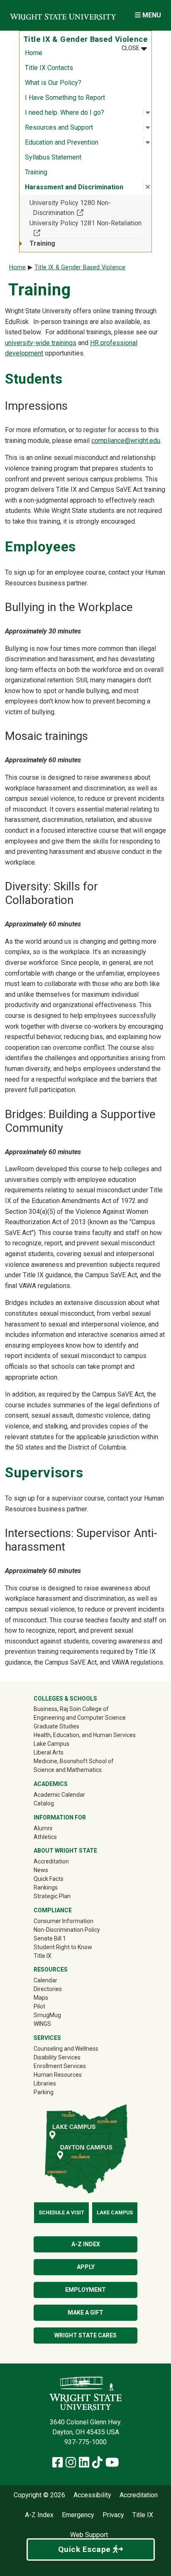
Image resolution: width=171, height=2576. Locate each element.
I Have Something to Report (65, 98)
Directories (48, 1989)
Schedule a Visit (61, 2213)
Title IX (43, 1956)
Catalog (44, 1803)
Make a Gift (85, 2313)
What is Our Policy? (53, 83)
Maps (41, 1998)
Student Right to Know (63, 1947)
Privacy (113, 2515)
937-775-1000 (85, 2442)
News (41, 1870)
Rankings (46, 1887)
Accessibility (92, 2495)
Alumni (55, 1828)
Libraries (45, 2083)
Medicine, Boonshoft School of (74, 1761)
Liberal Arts (49, 1752)
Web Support (89, 2535)
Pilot (39, 2006)
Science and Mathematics (68, 1770)
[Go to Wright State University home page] (63, 15)
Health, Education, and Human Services (85, 1735)
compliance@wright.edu (126, 441)
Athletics (57, 1837)
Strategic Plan (52, 1896)
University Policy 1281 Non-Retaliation (85, 228)
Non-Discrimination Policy (67, 1930)
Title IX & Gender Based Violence (80, 267)
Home (34, 53)
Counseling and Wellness (66, 2049)
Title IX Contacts (49, 68)
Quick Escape (86, 2549)
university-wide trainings (41, 343)
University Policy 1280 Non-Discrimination (82, 208)
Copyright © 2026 (39, 2495)
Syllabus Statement (53, 157)
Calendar (45, 1980)
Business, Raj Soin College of (71, 1709)
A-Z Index (86, 2244)
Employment (85, 2290)
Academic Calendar (59, 1795)
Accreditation (51, 1861)
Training (36, 172)
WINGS (42, 2024)
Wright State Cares (85, 2335)
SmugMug (59, 2015)
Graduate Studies (56, 1726)
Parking (44, 2092)
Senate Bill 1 (50, 1938)
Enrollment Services (60, 2066)
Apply (86, 2267)
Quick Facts (49, 1879)
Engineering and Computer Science (80, 1718)
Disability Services (57, 2057)
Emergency (78, 2515)
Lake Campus (51, 1744)
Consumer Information (64, 1921)
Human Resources (58, 2075)
